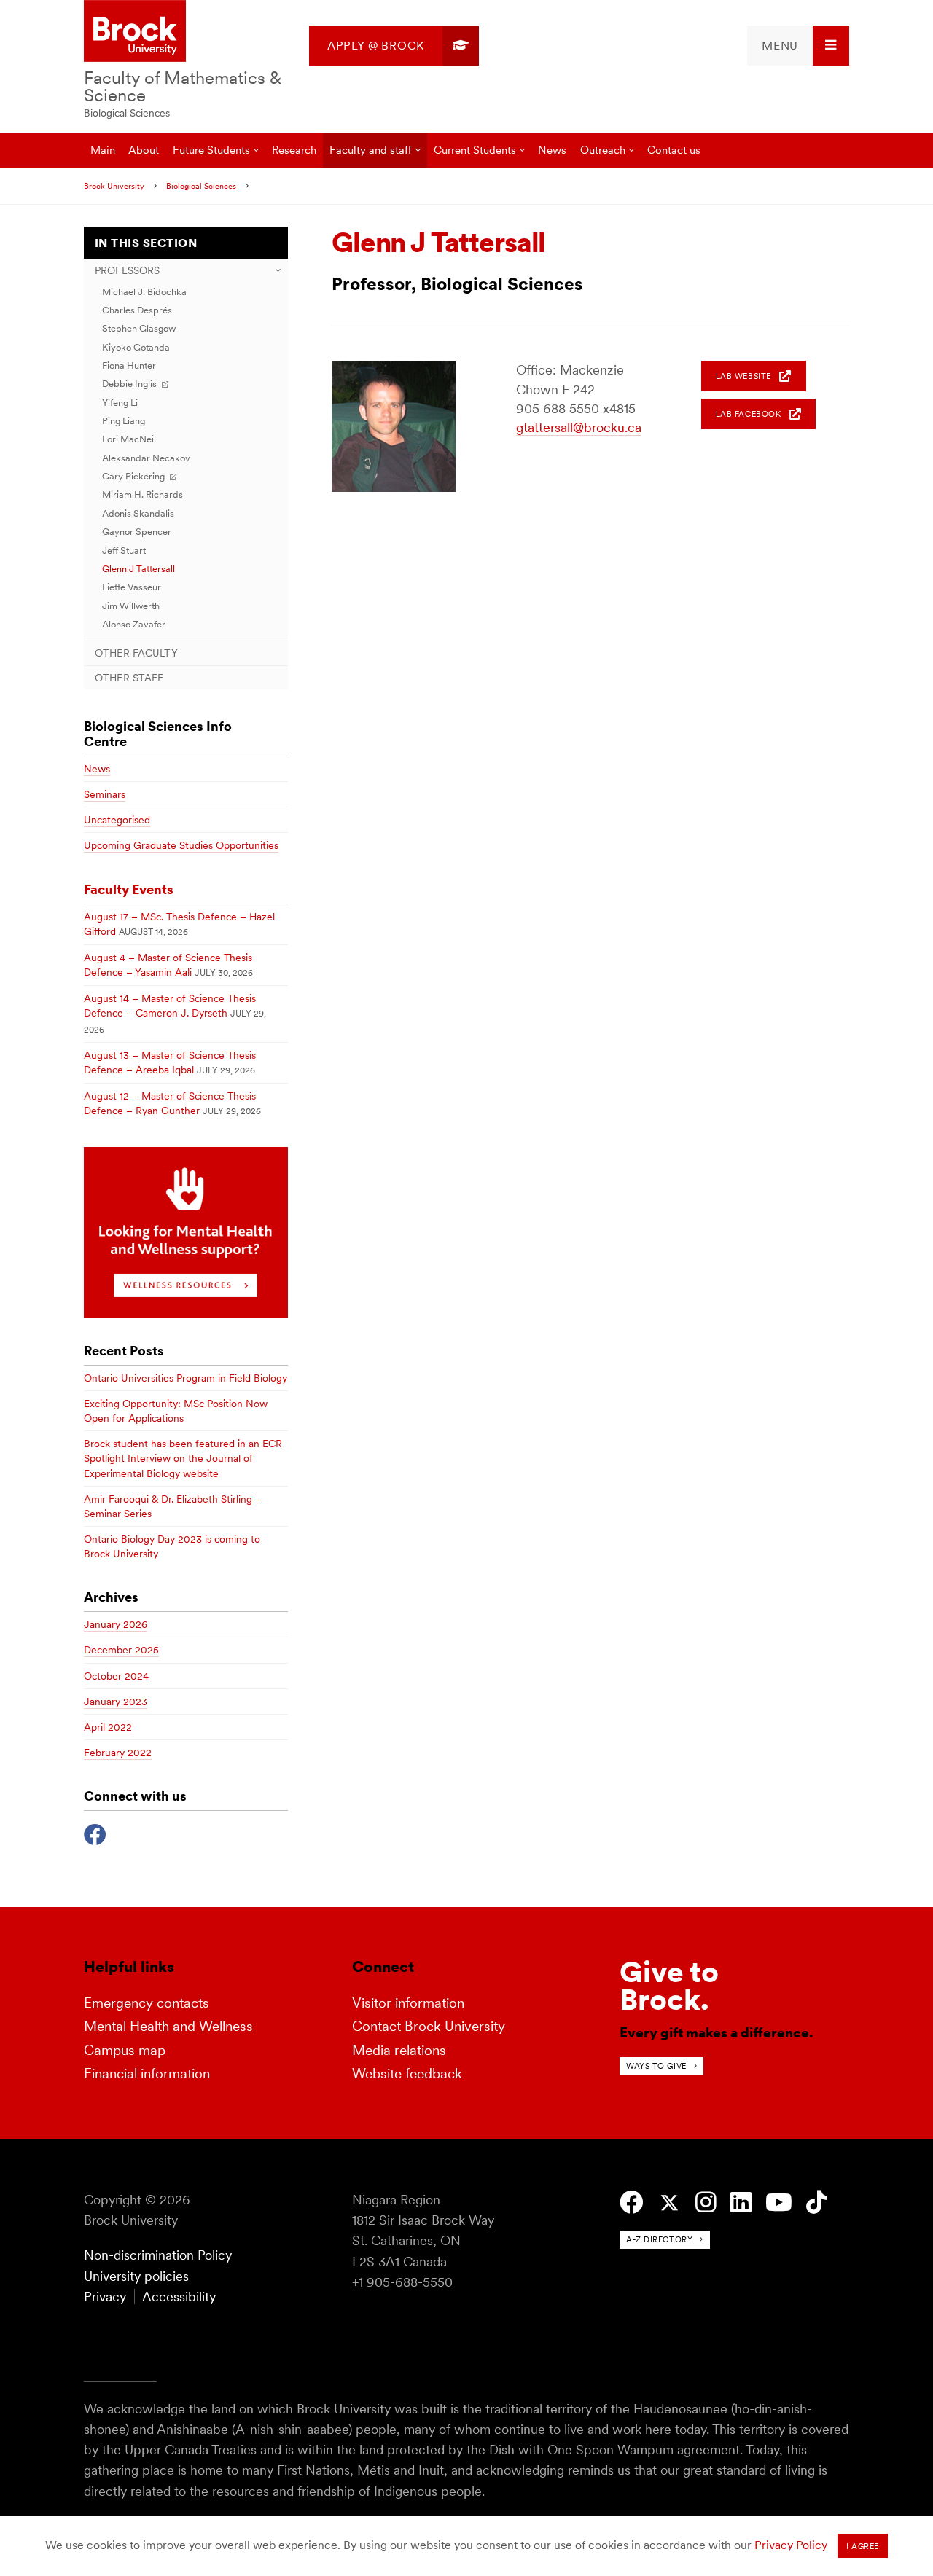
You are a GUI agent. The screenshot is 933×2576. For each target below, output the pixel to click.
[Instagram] (706, 2203)
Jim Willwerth (131, 606)
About (144, 150)
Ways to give (656, 2066)
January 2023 (116, 1702)
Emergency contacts (147, 2003)
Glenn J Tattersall (138, 569)
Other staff (129, 678)
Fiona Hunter (129, 365)
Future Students (211, 150)
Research (294, 150)
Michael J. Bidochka (144, 292)
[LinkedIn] (741, 2203)
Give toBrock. (669, 1986)
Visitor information (408, 2003)
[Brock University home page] (135, 32)
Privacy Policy (791, 2545)
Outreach (603, 150)
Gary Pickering (133, 476)
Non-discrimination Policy (158, 2255)
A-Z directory (659, 2239)
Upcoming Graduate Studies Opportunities (181, 845)
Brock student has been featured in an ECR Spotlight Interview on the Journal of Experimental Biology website (183, 1458)
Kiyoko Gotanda (136, 347)
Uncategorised (117, 820)
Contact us (674, 150)
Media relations (399, 2050)
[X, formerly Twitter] (670, 2203)
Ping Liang (124, 421)
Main (103, 150)
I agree (863, 2546)
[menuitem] (394, 46)
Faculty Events (129, 889)
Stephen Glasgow (139, 328)
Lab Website (743, 376)
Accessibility (179, 2297)
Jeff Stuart (124, 551)
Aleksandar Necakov (146, 458)
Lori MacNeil (129, 439)
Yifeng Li (120, 403)
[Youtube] (779, 2203)
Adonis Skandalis (138, 513)
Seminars (105, 794)
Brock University (114, 186)
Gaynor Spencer (137, 532)
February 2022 (118, 1753)
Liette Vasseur (132, 587)
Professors (127, 270)
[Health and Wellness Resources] (186, 1314)
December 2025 (121, 1650)
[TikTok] (817, 2203)
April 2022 (108, 1727)
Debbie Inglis (129, 384)
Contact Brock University (429, 2026)
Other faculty (136, 653)
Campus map (125, 2050)
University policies (136, 2276)
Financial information (147, 2074)
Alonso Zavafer (134, 624)
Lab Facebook (749, 414)
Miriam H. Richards (143, 494)
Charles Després (137, 310)
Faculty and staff (371, 150)
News (552, 150)
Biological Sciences (127, 113)
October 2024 (116, 1676)
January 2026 (116, 1624)
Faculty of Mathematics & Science (183, 86)
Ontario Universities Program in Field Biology (186, 1378)
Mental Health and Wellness (168, 2026)
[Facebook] (95, 1833)
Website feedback (407, 2074)
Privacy (105, 2297)
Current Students (475, 150)
